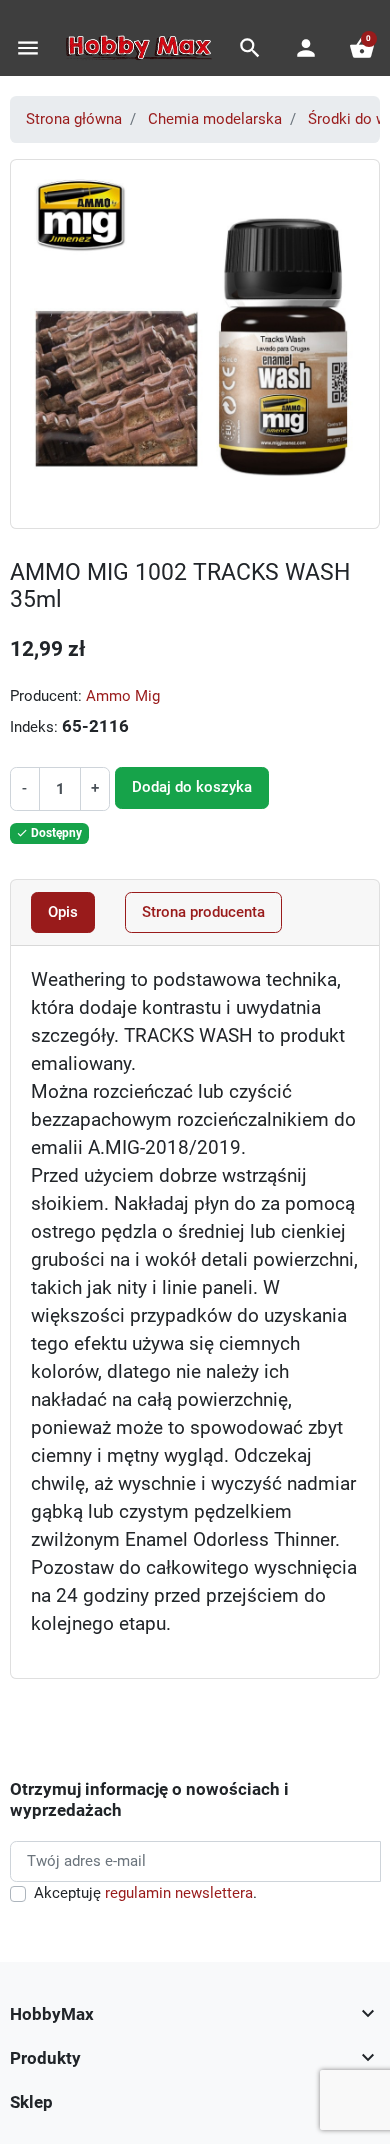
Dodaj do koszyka (192, 787)
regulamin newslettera (179, 1893)
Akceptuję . (145, 1893)
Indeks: (34, 727)
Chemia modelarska (215, 119)
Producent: (46, 696)
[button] (250, 48)
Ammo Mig (123, 696)
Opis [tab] (63, 912)
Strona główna (74, 119)
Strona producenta (203, 912)
